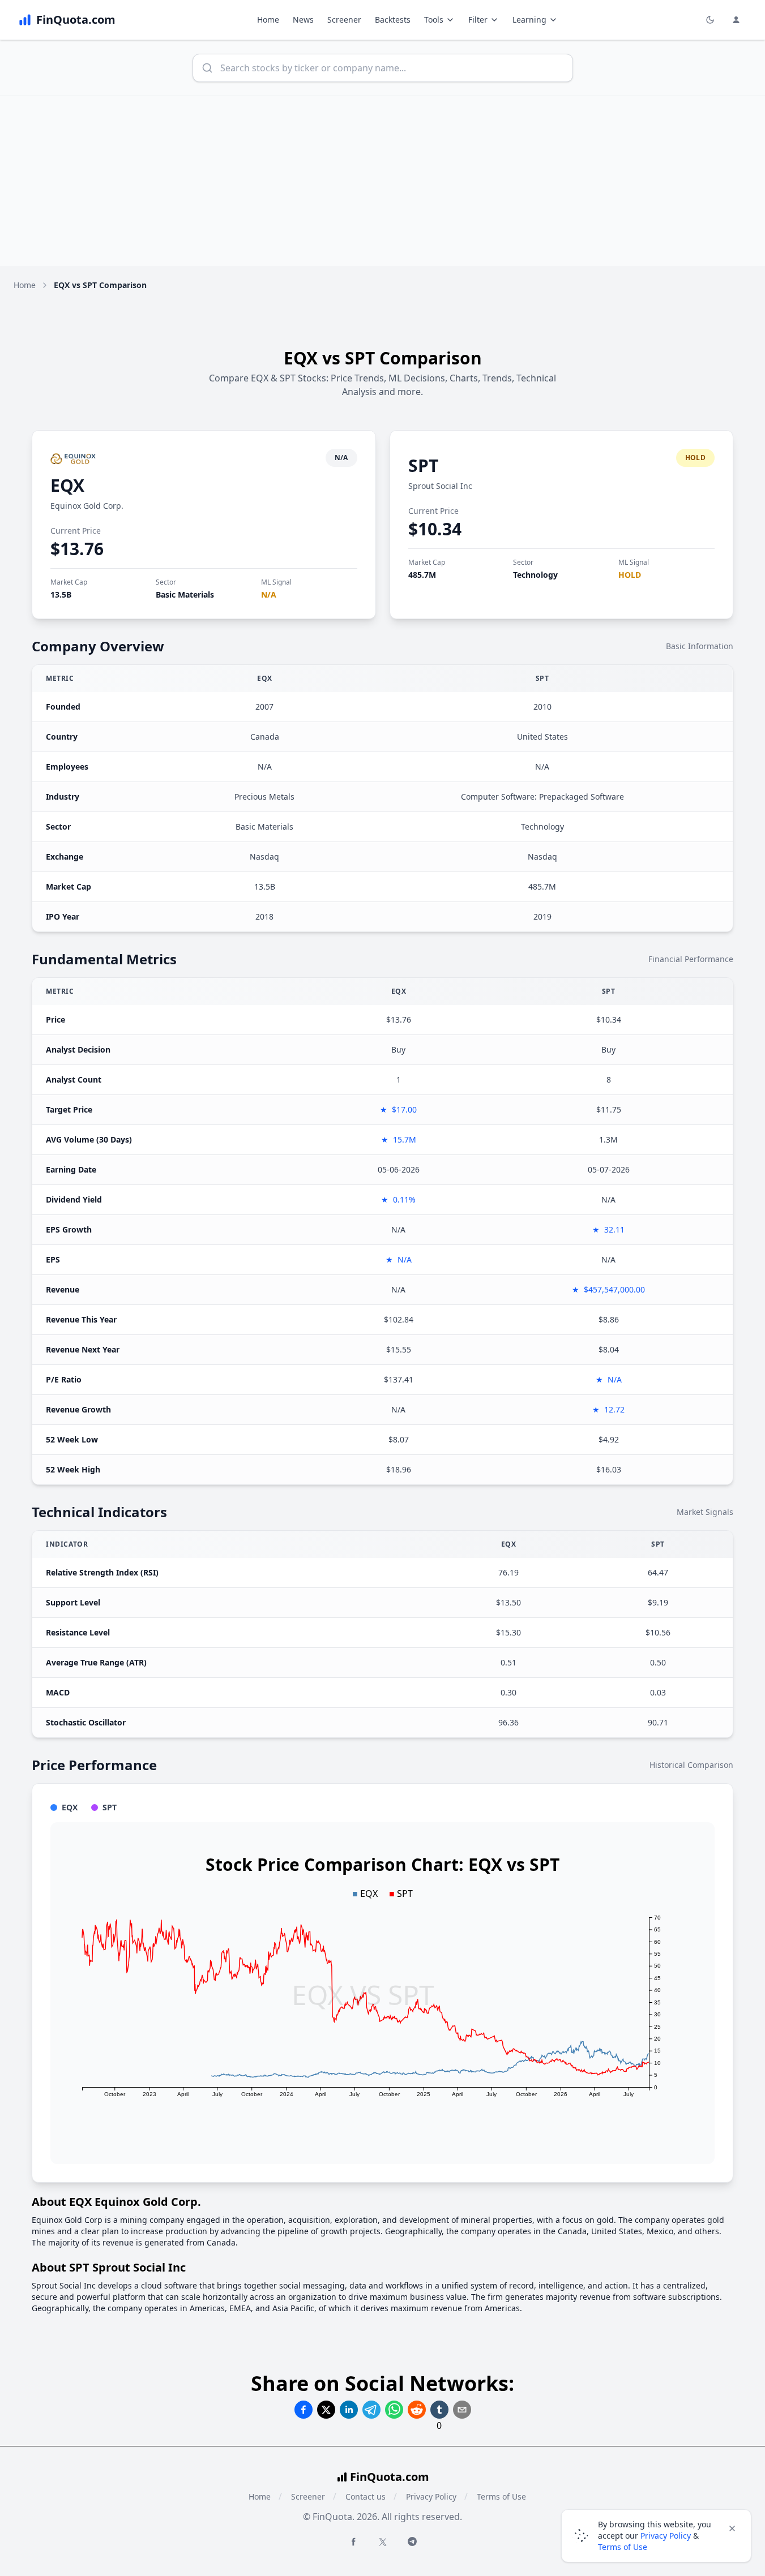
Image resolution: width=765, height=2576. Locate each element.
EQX (67, 485)
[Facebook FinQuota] (353, 2541)
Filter (478, 20)
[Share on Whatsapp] (394, 2410)
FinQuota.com (390, 2477)
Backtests (393, 20)
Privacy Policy (431, 2496)
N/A (269, 594)
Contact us (366, 2496)
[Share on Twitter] (326, 2410)
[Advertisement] (383, 181)
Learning (529, 20)
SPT (423, 465)
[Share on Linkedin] (349, 2410)
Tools (434, 20)
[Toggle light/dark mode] (710, 20)
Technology (535, 575)
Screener (344, 20)
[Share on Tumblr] (439, 2410)
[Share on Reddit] (417, 2410)
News (303, 20)
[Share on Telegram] (371, 2410)
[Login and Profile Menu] (736, 20)
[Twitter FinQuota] (383, 2542)
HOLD (630, 575)
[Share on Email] (462, 2410)
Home (268, 20)
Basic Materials (185, 594)
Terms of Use (501, 2496)
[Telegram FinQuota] (412, 2541)
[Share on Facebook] (304, 2410)
